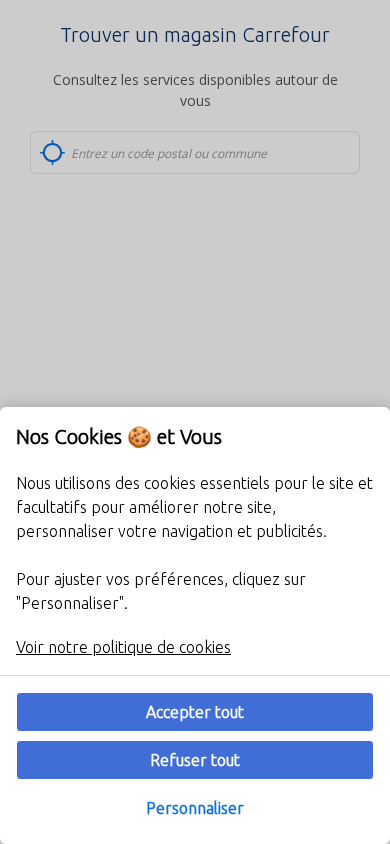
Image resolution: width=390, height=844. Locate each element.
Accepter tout (195, 712)
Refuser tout (195, 760)
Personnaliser (195, 808)
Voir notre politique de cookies (123, 647)
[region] (195, 625)
